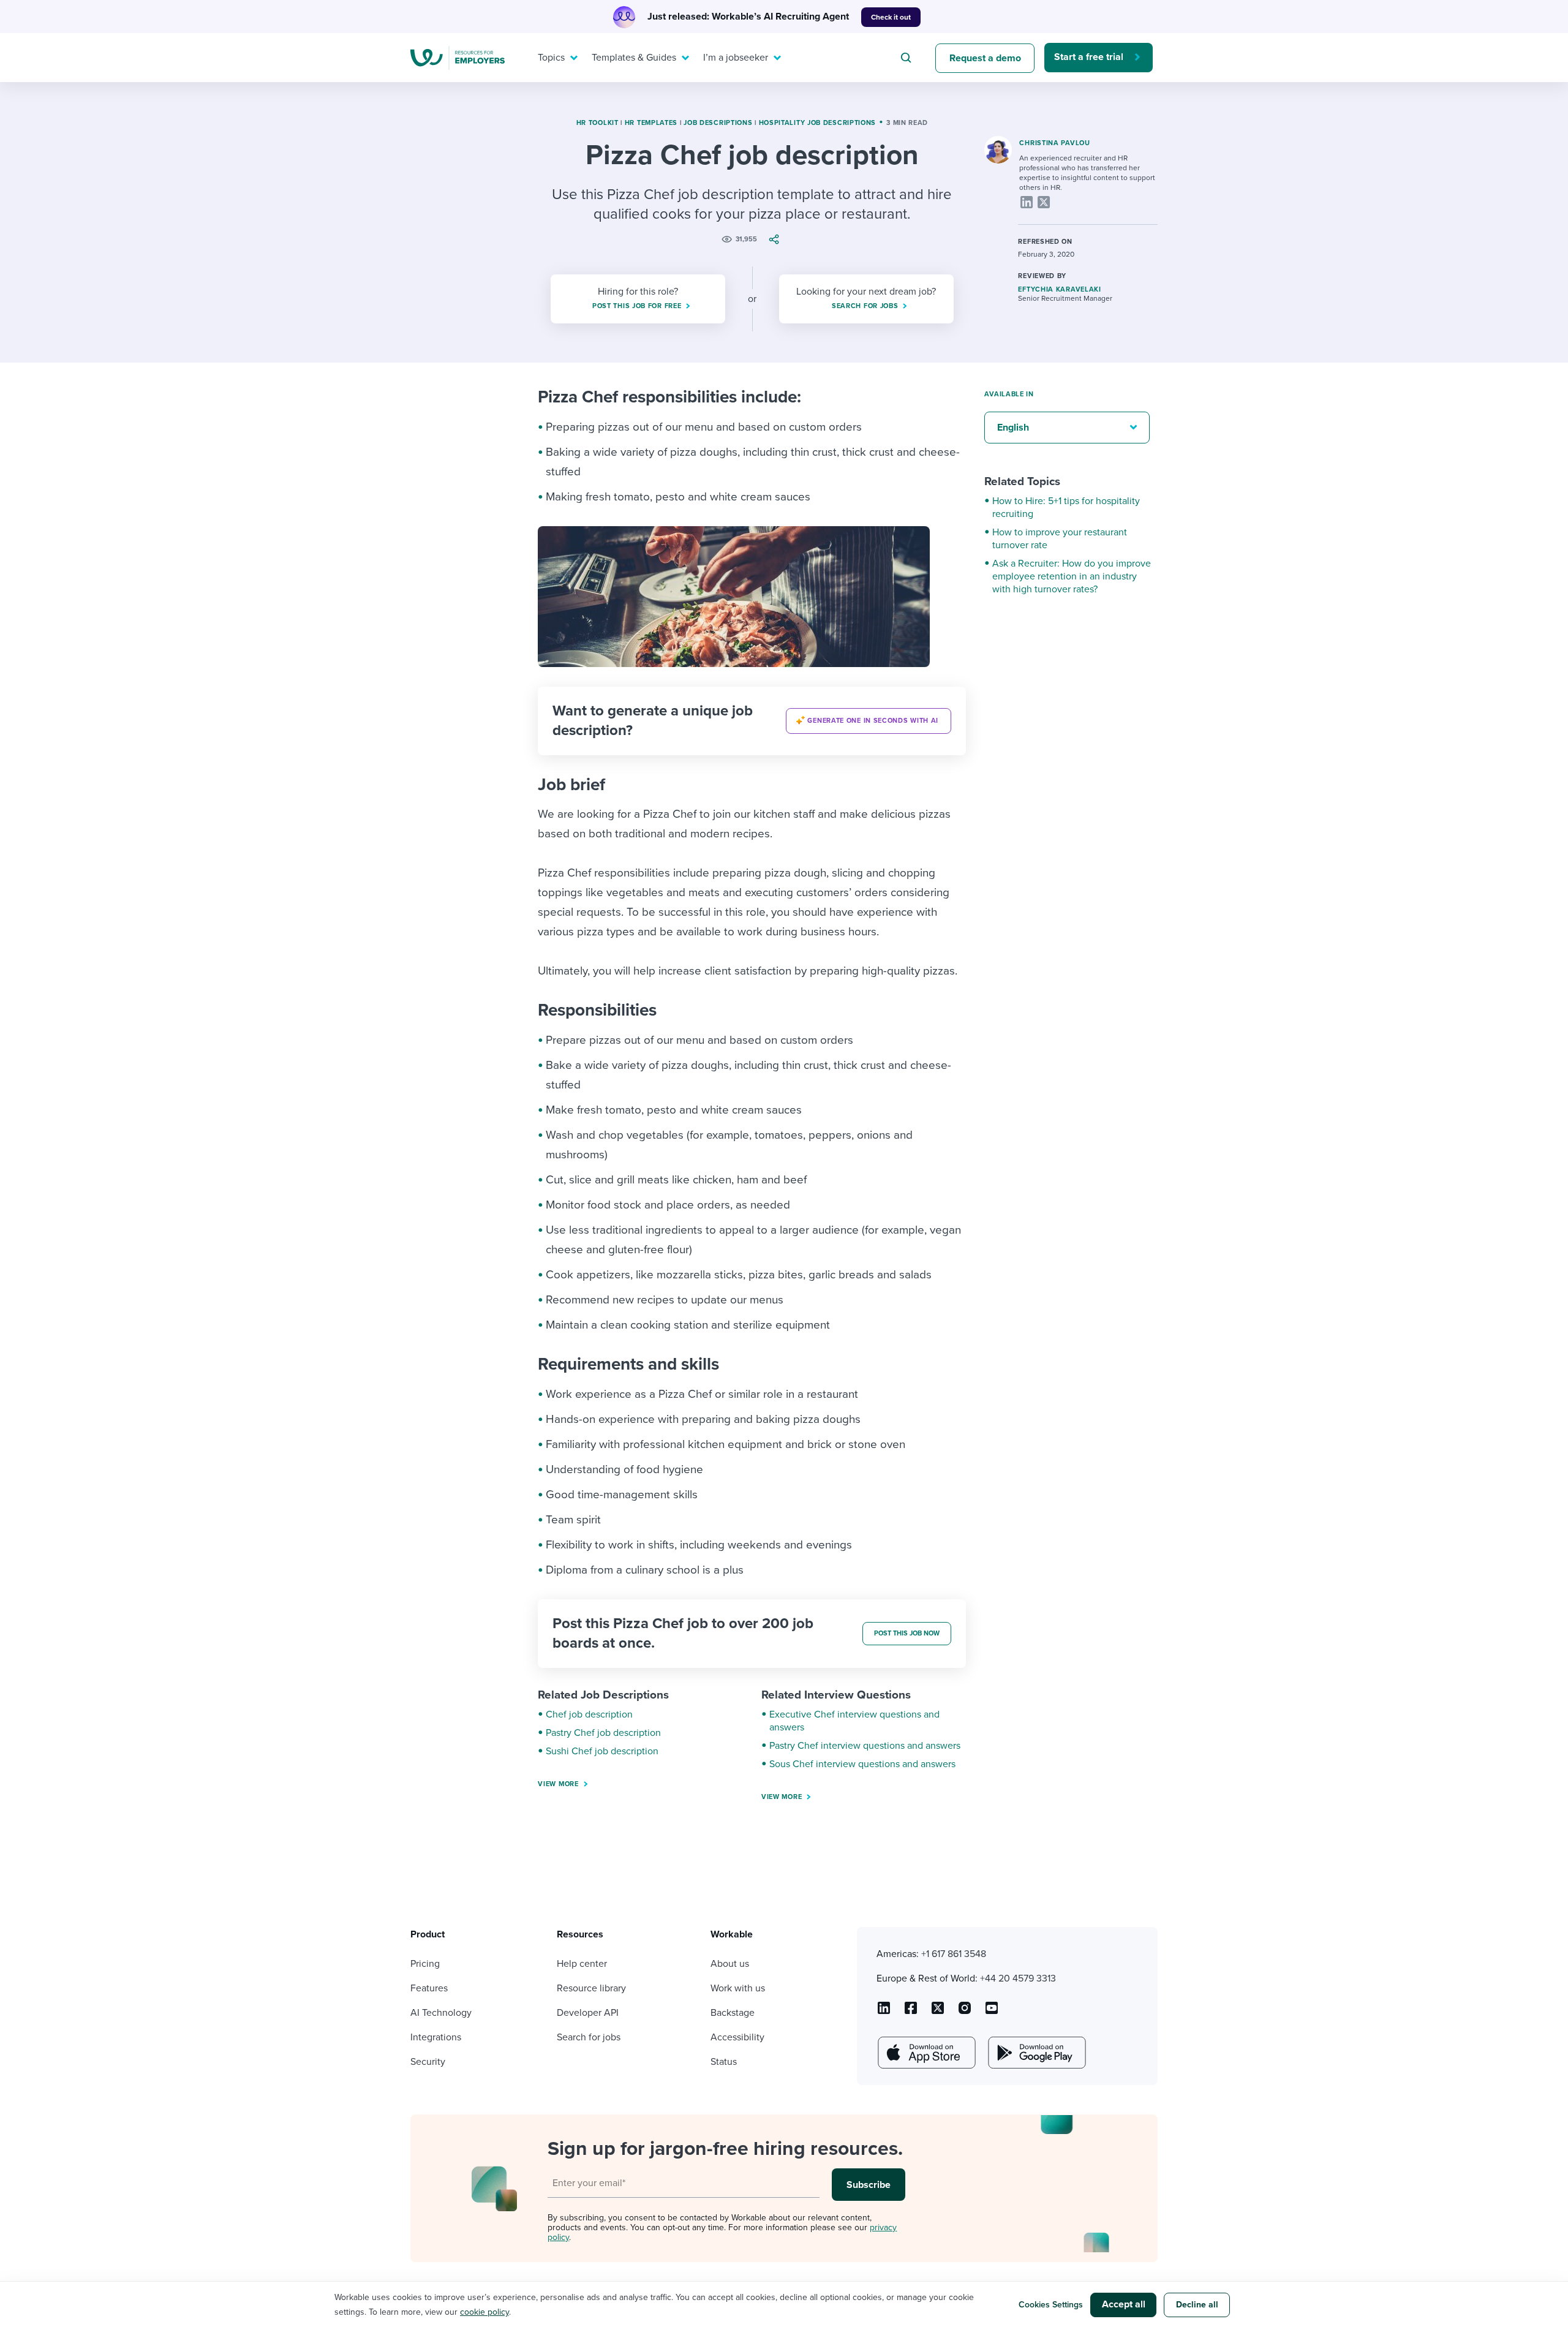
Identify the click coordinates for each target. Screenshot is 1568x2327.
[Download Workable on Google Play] (1036, 2053)
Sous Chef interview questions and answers (862, 1764)
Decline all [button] (1197, 2305)
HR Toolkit (597, 123)
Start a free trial (1089, 57)
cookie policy (484, 2312)
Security (428, 2062)
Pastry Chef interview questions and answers (865, 1746)
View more (558, 1784)
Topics (551, 58)
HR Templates (651, 123)
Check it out (891, 17)
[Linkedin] (1027, 202)
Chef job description (589, 1714)
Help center (582, 1964)
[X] (1044, 202)
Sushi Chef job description (602, 1751)
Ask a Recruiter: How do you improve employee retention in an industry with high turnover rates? (1072, 576)
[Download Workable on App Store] (925, 2053)
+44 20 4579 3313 (1018, 1978)
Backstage (733, 2013)
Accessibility (737, 2037)
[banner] (752, 721)
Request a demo (985, 58)
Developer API (588, 2013)
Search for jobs (589, 2037)
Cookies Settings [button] (1051, 2305)
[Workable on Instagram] (992, 2012)
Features (429, 1988)
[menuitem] (555, 58)
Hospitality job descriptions (818, 123)
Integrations (436, 2037)
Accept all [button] (1124, 2304)
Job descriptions (718, 123)
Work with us (738, 1988)
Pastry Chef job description (603, 1733)
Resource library (591, 1988)
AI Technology (441, 2013)
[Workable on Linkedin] (884, 2012)
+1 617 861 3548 (954, 1954)
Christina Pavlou (1054, 143)
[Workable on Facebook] (911, 2012)
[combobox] (908, 58)
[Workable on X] (965, 2012)
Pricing (425, 1964)
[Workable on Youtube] (938, 2012)
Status (724, 2062)
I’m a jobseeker (736, 58)
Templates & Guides (634, 58)
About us (730, 1964)
